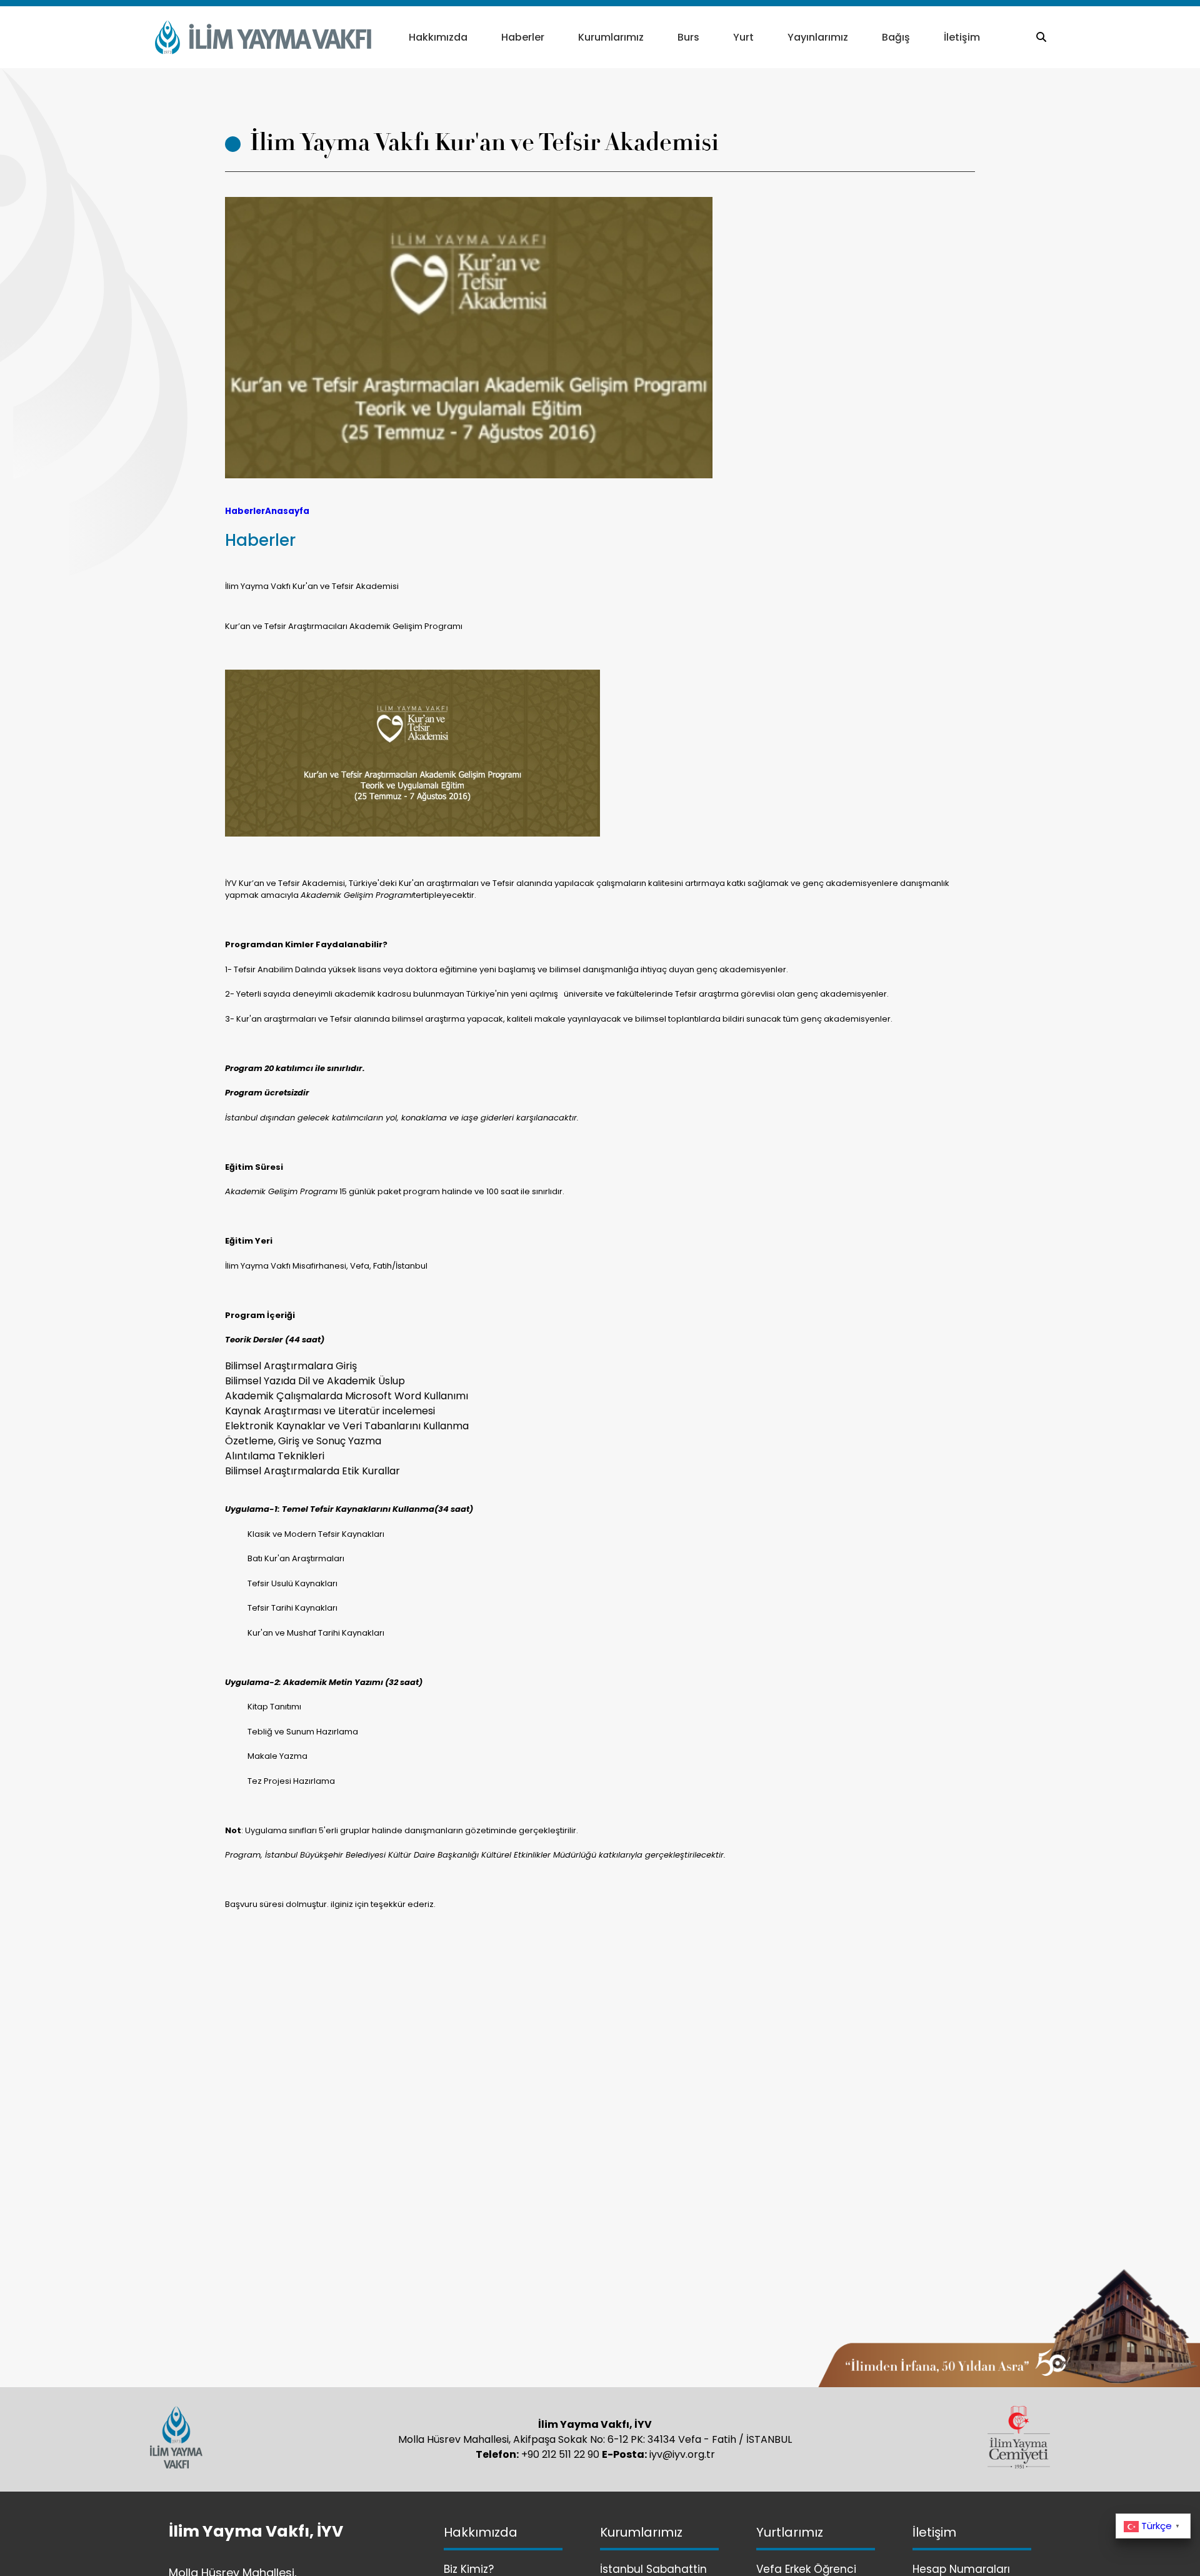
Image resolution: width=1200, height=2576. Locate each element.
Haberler (523, 37)
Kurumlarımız (611, 37)
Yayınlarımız (818, 37)
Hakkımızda (438, 37)
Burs (688, 37)
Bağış (896, 37)
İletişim (962, 37)
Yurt (743, 37)
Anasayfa (287, 511)
